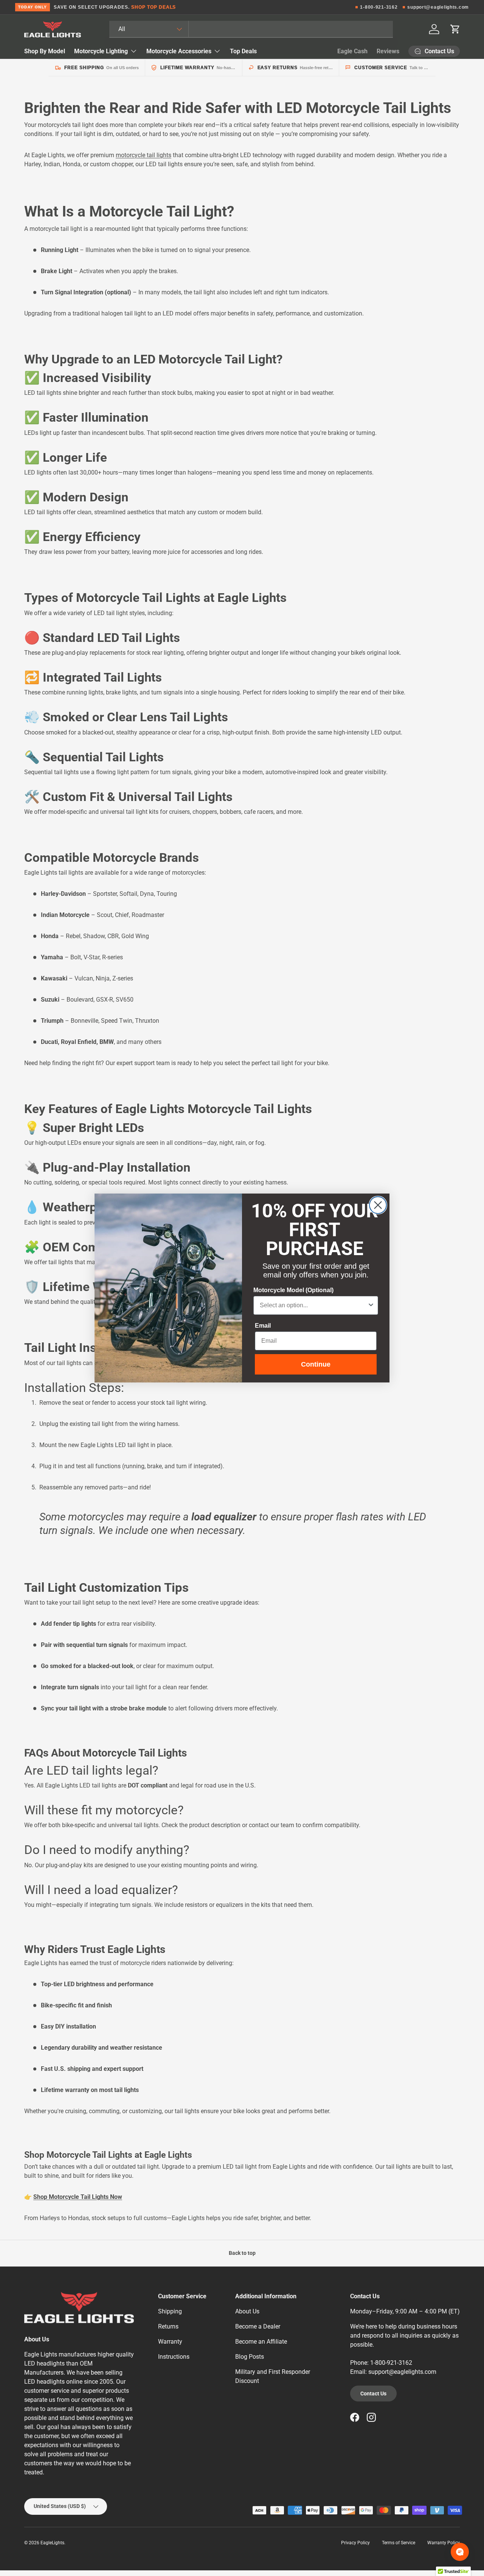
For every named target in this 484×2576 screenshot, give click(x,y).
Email (263, 1326)
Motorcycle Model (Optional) (293, 1290)
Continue (316, 1364)
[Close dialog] (378, 1205)
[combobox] (313, 1305)
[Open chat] (460, 2552)
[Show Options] (371, 1305)
